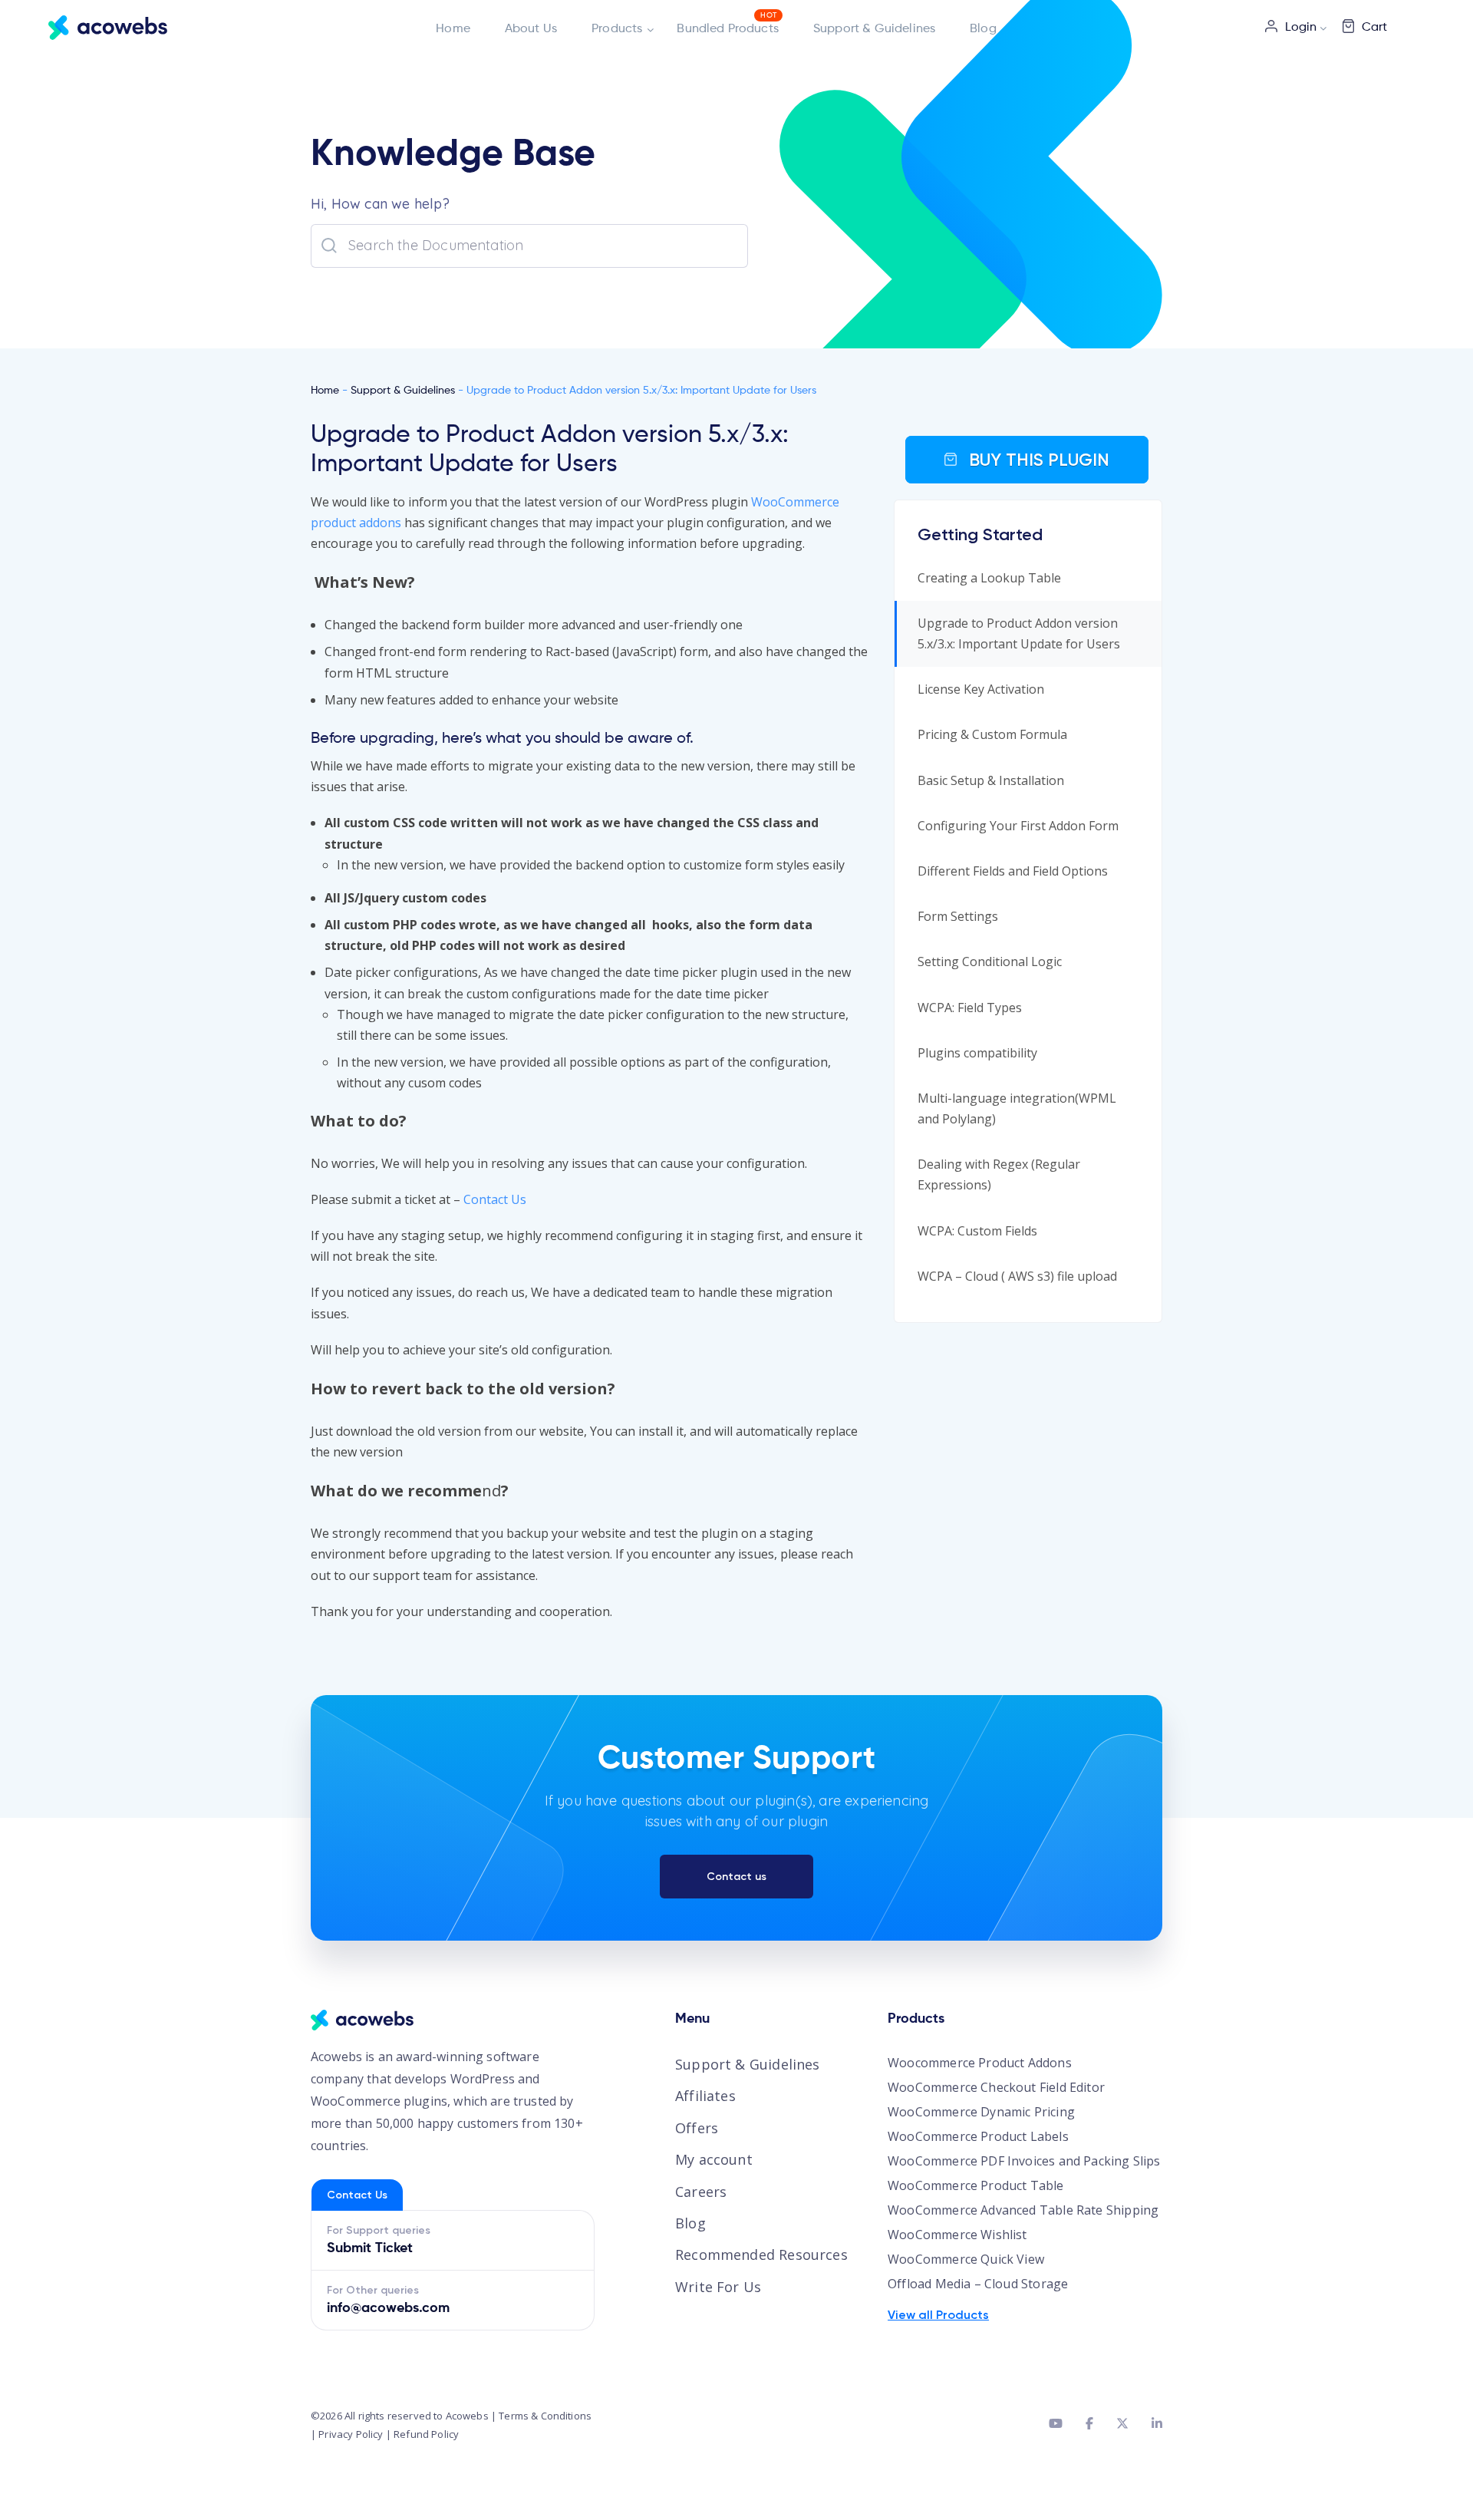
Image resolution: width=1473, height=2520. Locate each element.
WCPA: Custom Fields (977, 1231)
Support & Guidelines (874, 29)
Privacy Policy (351, 2434)
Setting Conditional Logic (990, 961)
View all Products (938, 2315)
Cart (1374, 28)
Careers (701, 2192)
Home (453, 29)
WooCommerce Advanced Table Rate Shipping (1023, 2210)
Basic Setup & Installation (991, 780)
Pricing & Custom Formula (992, 734)
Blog (983, 29)
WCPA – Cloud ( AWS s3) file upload (1017, 1276)
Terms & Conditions (545, 2416)
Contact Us (495, 1199)
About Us (531, 29)
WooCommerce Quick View (966, 2259)
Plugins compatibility (977, 1053)
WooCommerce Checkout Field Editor (996, 2087)
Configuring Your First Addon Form (1018, 826)
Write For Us (718, 2287)
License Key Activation (981, 689)
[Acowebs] (108, 27)
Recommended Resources (761, 2254)
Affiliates (705, 2096)
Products (617, 29)
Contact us (736, 1877)
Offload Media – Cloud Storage (978, 2284)
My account (714, 2159)
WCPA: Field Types (970, 1008)
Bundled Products (728, 29)
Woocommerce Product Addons (980, 2063)
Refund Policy (426, 2434)
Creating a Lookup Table (989, 578)
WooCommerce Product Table (976, 2185)
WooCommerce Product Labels (978, 2136)
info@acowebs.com (388, 2308)
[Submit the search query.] (329, 246)
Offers (697, 2128)
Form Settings (958, 916)
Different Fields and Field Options (1013, 871)
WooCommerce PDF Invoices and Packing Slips (1024, 2161)
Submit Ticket (370, 2248)
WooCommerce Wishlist (957, 2235)
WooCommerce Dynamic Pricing (981, 2112)
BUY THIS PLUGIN (1037, 460)
